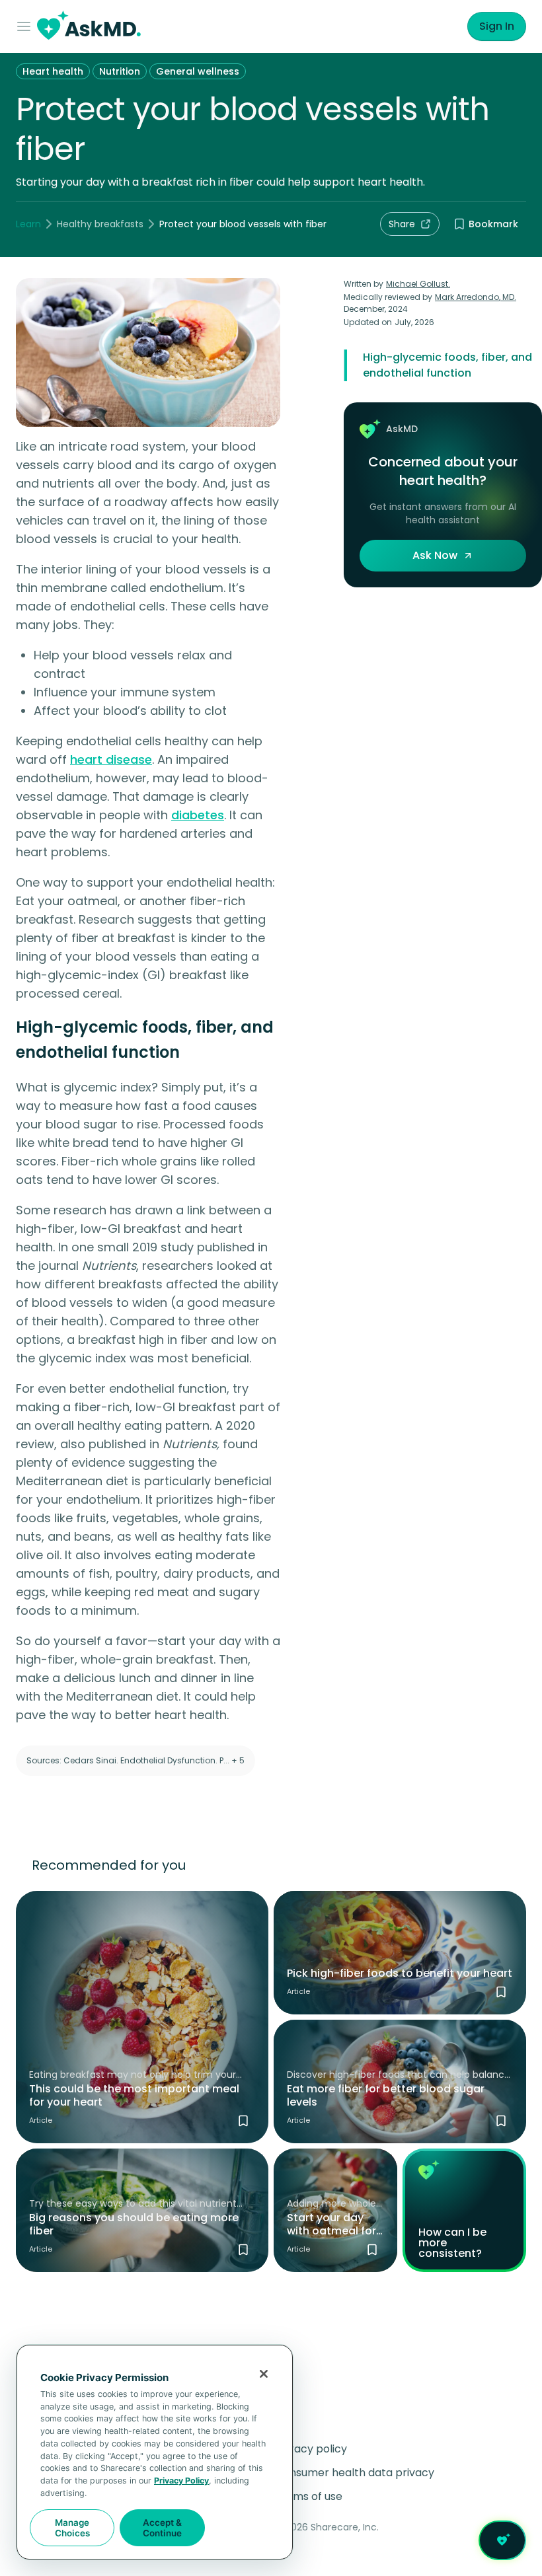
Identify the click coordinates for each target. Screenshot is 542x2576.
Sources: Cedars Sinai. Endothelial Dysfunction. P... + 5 (135, 1760)
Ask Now (435, 555)
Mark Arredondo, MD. (476, 297)
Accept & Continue (162, 2528)
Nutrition (120, 71)
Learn (28, 224)
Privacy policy (311, 2449)
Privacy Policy (181, 2481)
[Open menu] (26, 26)
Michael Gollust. (418, 284)
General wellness (198, 71)
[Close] (264, 2374)
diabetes (198, 815)
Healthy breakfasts (100, 224)
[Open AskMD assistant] (502, 2540)
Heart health (53, 71)
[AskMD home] (89, 27)
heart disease (111, 759)
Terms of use (309, 2496)
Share (402, 224)
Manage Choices (72, 2528)
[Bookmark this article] (243, 2121)
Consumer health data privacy (355, 2473)
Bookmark (493, 224)
